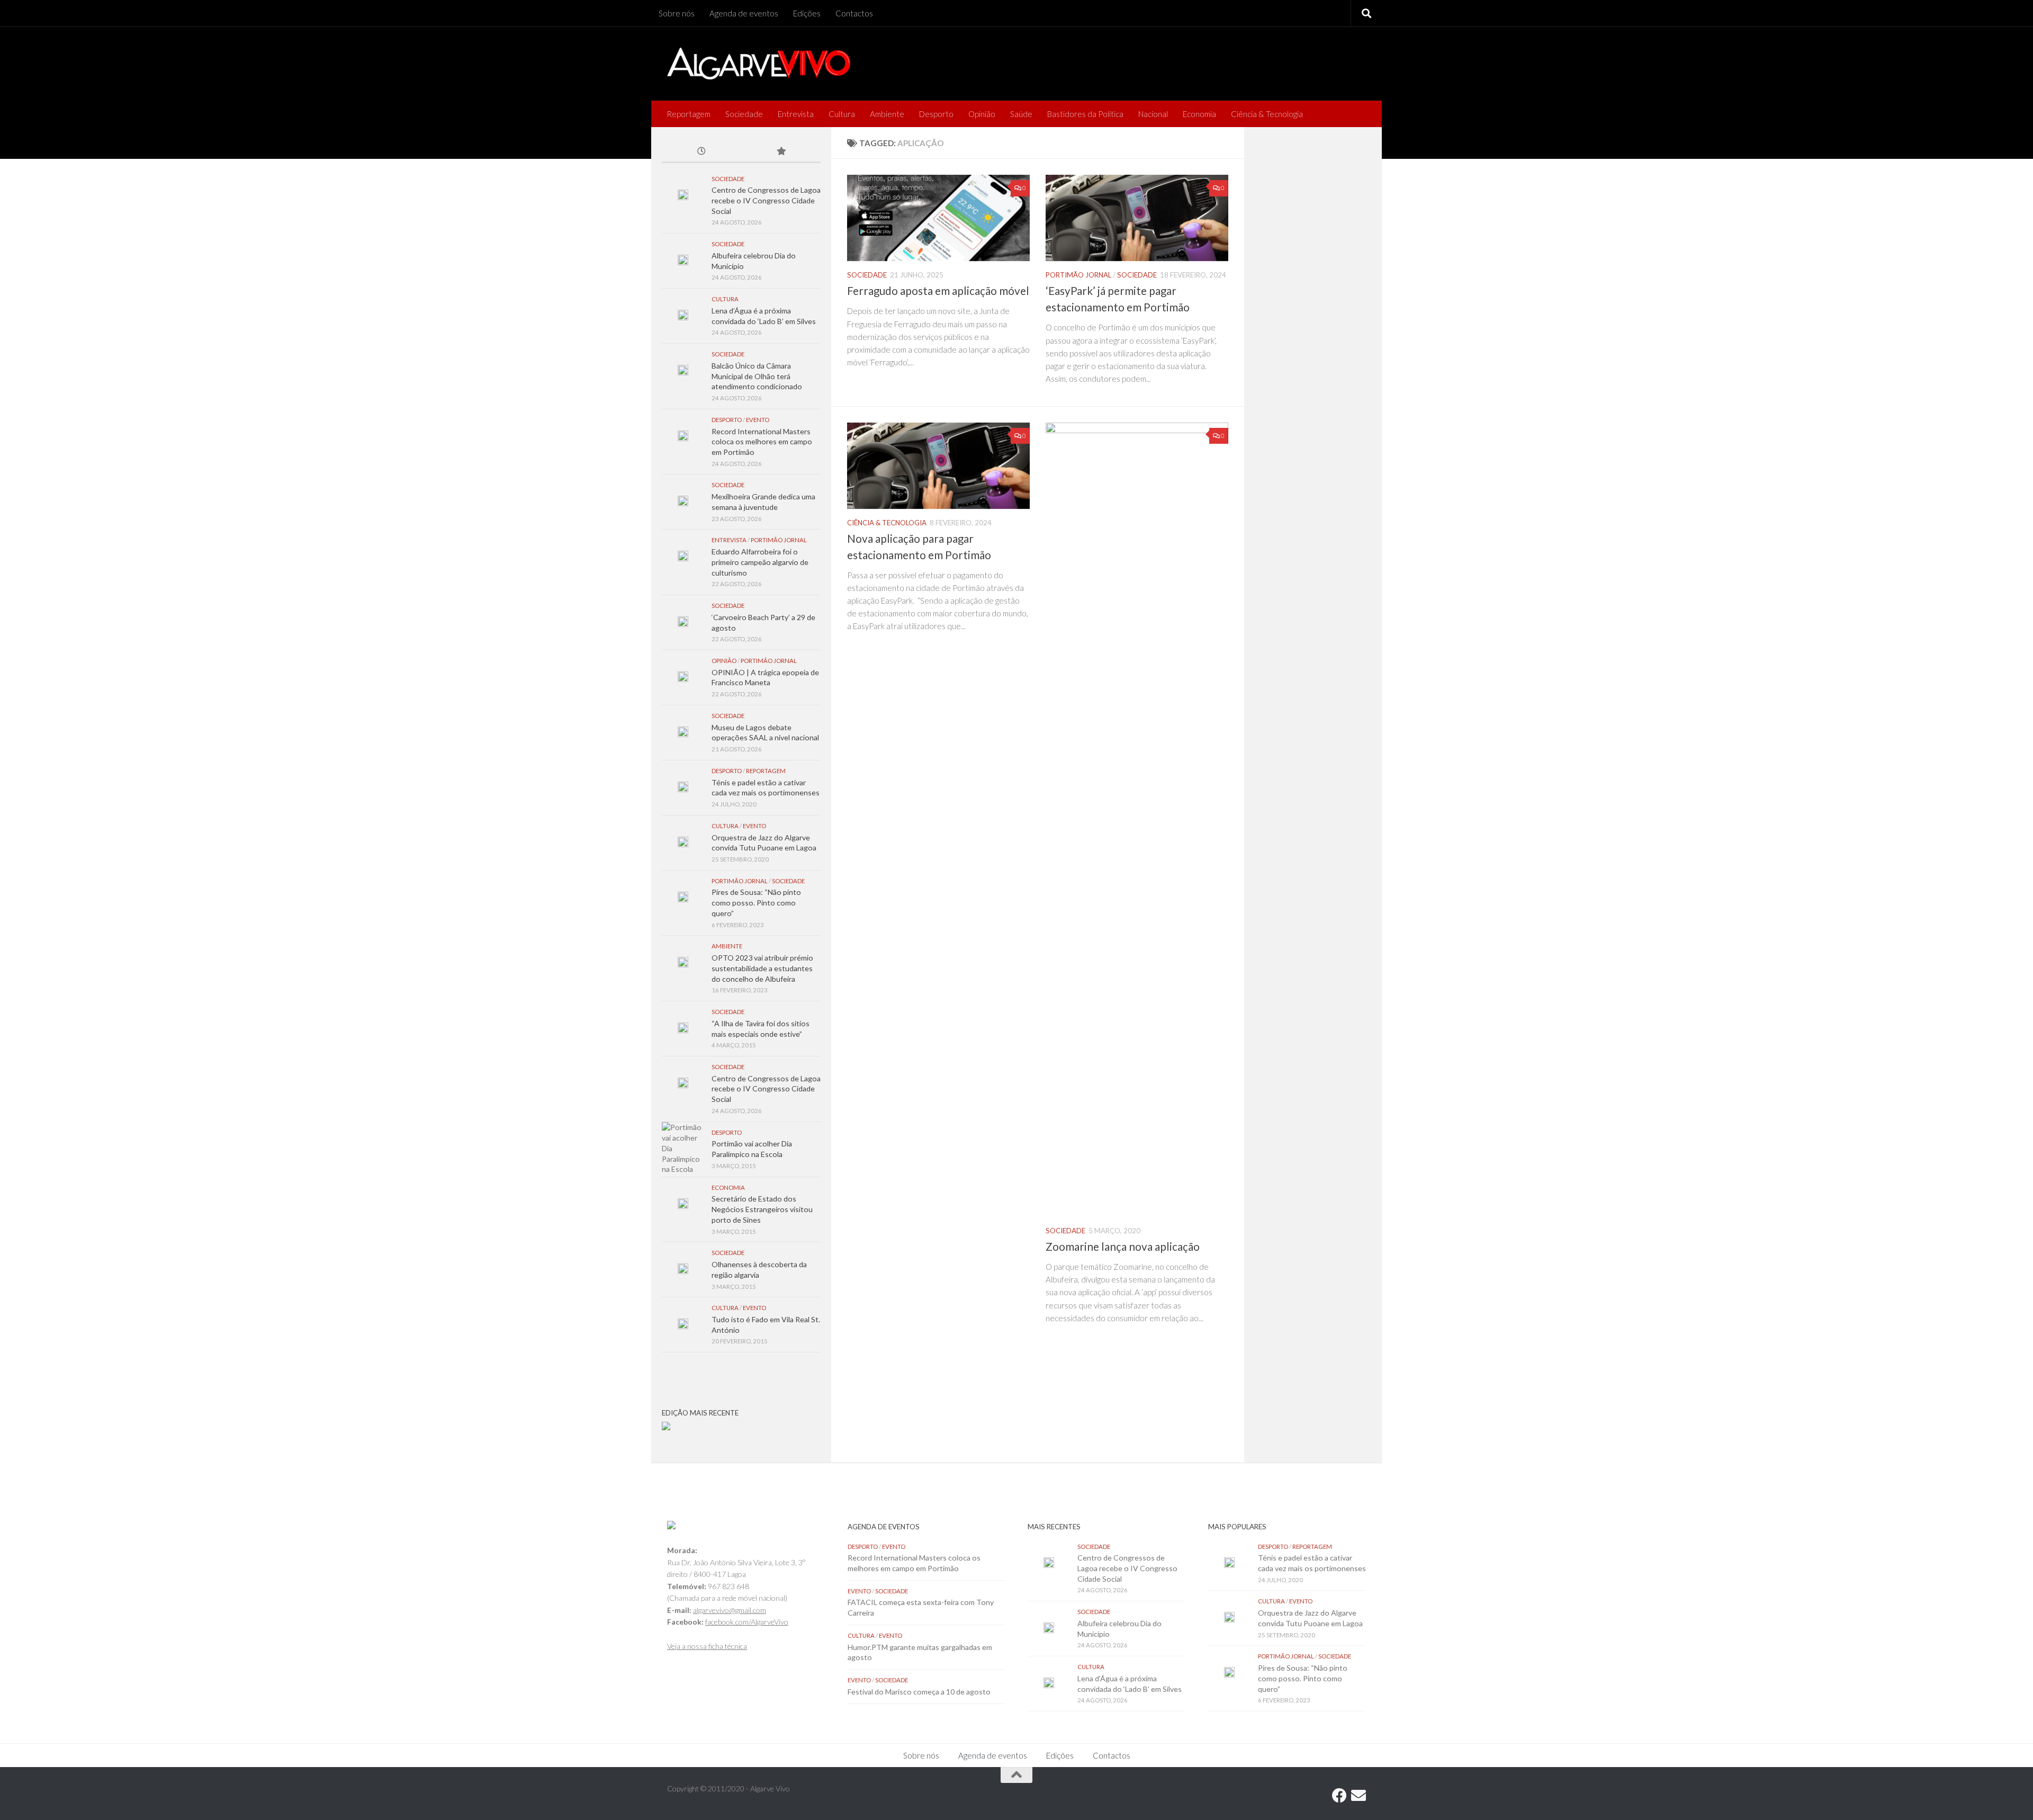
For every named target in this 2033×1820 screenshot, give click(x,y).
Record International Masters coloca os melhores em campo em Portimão (762, 442)
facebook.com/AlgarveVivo (747, 1622)
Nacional (1153, 114)
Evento (758, 420)
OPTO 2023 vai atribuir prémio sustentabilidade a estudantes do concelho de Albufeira (762, 968)
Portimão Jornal (1078, 275)
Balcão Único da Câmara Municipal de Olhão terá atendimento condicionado (757, 376)
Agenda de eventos (744, 13)
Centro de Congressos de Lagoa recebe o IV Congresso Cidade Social (766, 200)
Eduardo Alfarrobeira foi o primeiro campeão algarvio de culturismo (760, 562)
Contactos (854, 13)
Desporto (936, 114)
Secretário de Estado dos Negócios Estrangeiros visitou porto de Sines (762, 1209)
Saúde (1021, 114)
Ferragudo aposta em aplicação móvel (938, 291)
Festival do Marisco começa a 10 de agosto (919, 1692)
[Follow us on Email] (1359, 1796)
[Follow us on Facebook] (1339, 1796)
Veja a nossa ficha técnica (707, 1646)
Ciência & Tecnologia (1267, 114)
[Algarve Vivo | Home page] (759, 64)
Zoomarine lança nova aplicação (1123, 1247)
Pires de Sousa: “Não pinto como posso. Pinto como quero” (756, 902)
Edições (807, 13)
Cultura (842, 114)
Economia (1199, 114)
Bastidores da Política (1085, 114)
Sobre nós (677, 13)
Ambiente (887, 114)
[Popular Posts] (781, 152)
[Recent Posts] (701, 152)
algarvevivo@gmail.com (730, 1610)
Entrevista (796, 114)
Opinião (982, 114)
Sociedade (744, 114)
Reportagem (689, 114)
